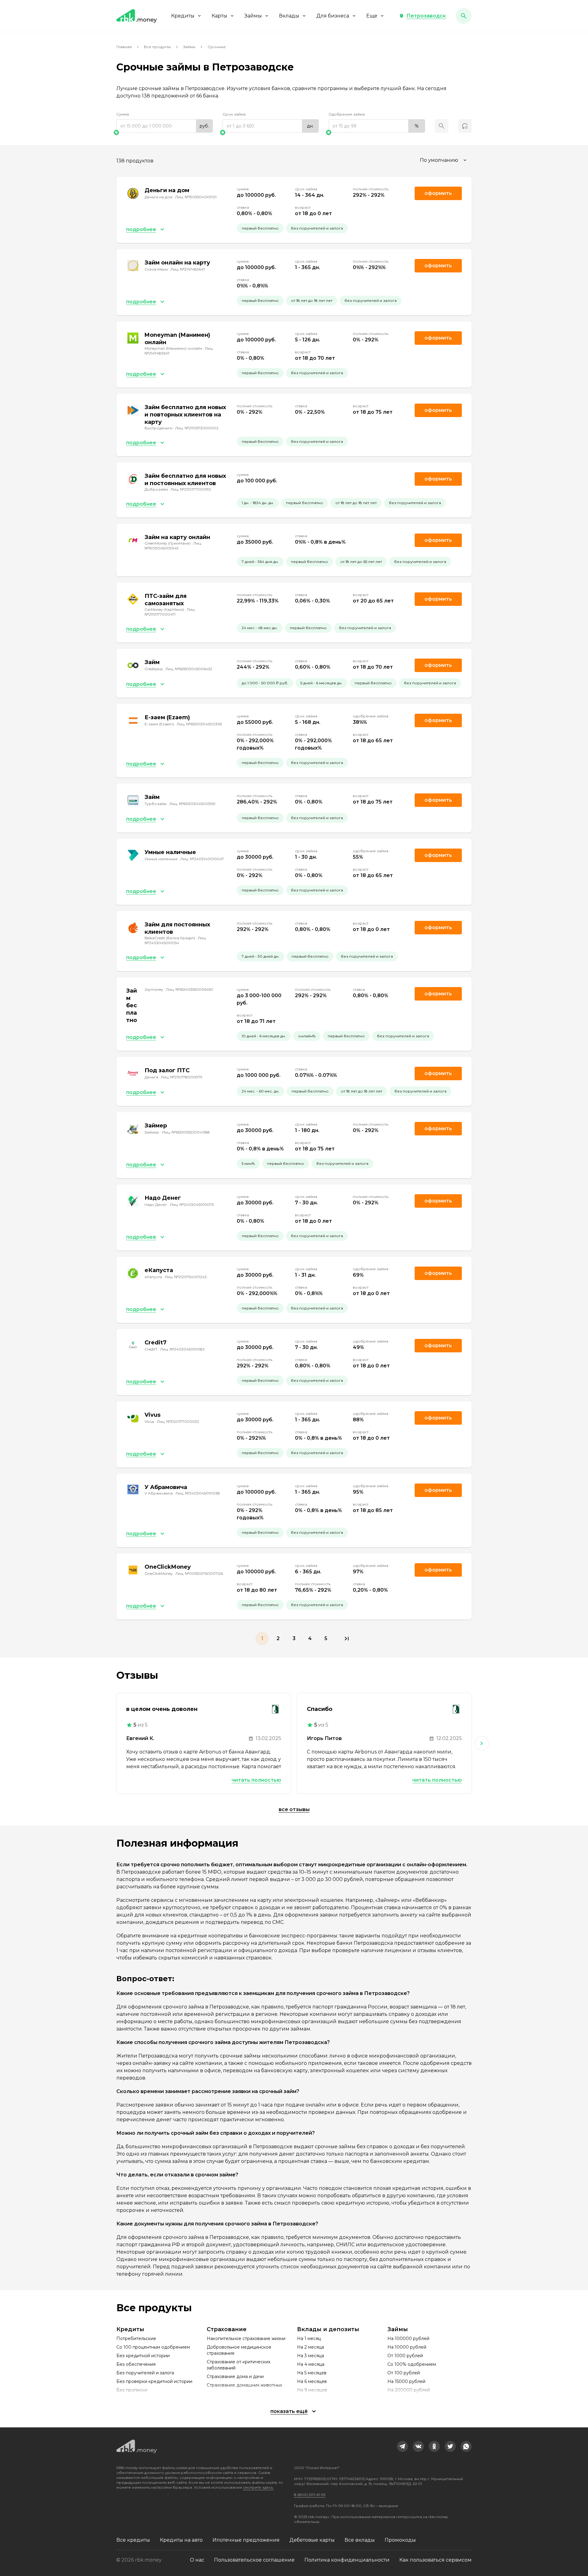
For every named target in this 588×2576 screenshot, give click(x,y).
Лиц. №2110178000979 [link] (182, 1077)
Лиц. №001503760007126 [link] (199, 1573)
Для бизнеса (333, 16)
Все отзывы (294, 1809)
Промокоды (400, 2540)
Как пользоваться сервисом (435, 2560)
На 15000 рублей (406, 2381)
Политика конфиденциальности (347, 2560)
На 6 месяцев (312, 2381)
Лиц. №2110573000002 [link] (197, 428)
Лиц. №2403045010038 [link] (198, 1493)
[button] (422, 16)
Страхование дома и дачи (235, 2377)
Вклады (289, 16)
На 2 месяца (311, 2347)
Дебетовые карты (312, 2540)
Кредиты (183, 16)
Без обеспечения (136, 2364)
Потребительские (136, 2339)
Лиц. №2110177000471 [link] (170, 612)
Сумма (123, 114)
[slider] (165, 132)
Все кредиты (133, 2540)
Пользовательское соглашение (254, 2560)
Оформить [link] (438, 193)
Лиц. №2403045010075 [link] (192, 1204)
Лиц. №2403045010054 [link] (175, 940)
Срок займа (234, 114)
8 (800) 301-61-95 (310, 2495)
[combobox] (444, 160)
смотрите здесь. (258, 2487)
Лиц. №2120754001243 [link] (186, 1277)
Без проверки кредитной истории (154, 2381)
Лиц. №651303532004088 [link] (186, 1132)
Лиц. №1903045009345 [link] (173, 546)
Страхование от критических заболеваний (239, 2365)
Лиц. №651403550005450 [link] (190, 989)
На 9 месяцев (312, 2390)
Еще (372, 16)
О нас (197, 2560)
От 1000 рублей (405, 2356)
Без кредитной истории (143, 2356)
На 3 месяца (311, 2356)
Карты (219, 16)
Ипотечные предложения (246, 2540)
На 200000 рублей (409, 2390)
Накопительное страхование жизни (246, 2339)
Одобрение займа (347, 114)
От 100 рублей (404, 2373)
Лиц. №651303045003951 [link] (192, 804)
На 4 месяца (311, 2364)
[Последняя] (347, 1639)
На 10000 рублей (407, 2347)
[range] (165, 126)
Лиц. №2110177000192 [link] (191, 489)
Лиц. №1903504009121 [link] (196, 197)
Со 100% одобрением (412, 2364)
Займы (253, 16)
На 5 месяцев (312, 2373)
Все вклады (360, 2540)
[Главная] (137, 16)
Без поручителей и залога (145, 2373)
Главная (124, 47)
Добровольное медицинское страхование (239, 2350)
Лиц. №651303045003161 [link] (199, 724)
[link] (402, 2446)
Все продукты (157, 47)
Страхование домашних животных (244, 2385)
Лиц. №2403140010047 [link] (202, 859)
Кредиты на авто (181, 2540)
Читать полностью (256, 1780)
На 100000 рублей (408, 2339)
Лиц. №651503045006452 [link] (189, 669)
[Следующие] (482, 1743)
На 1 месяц (309, 2339)
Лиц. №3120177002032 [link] (178, 1421)
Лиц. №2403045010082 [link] (182, 1349)
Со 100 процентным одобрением (153, 2347)
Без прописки (132, 2390)
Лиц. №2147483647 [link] (188, 269)
